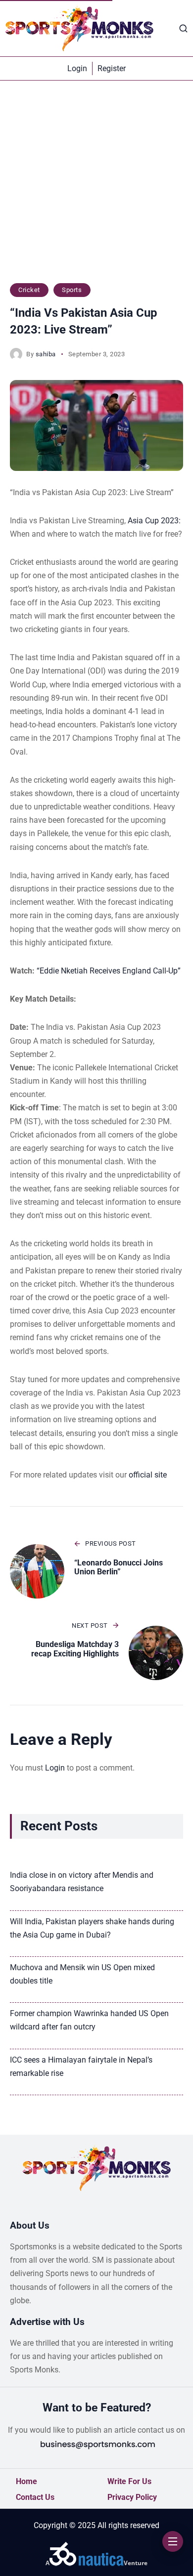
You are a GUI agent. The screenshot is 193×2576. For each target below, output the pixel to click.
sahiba (46, 354)
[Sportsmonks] (79, 28)
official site (148, 1475)
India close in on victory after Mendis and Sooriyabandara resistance (82, 1882)
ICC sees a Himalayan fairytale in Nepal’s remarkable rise (81, 2067)
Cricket (29, 290)
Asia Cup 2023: (154, 521)
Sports (72, 290)
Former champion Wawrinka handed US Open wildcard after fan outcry (89, 2020)
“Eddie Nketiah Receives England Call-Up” (109, 971)
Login (55, 1768)
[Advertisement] (96, 187)
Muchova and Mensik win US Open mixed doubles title (82, 1974)
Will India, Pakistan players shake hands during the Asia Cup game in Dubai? (92, 1928)
